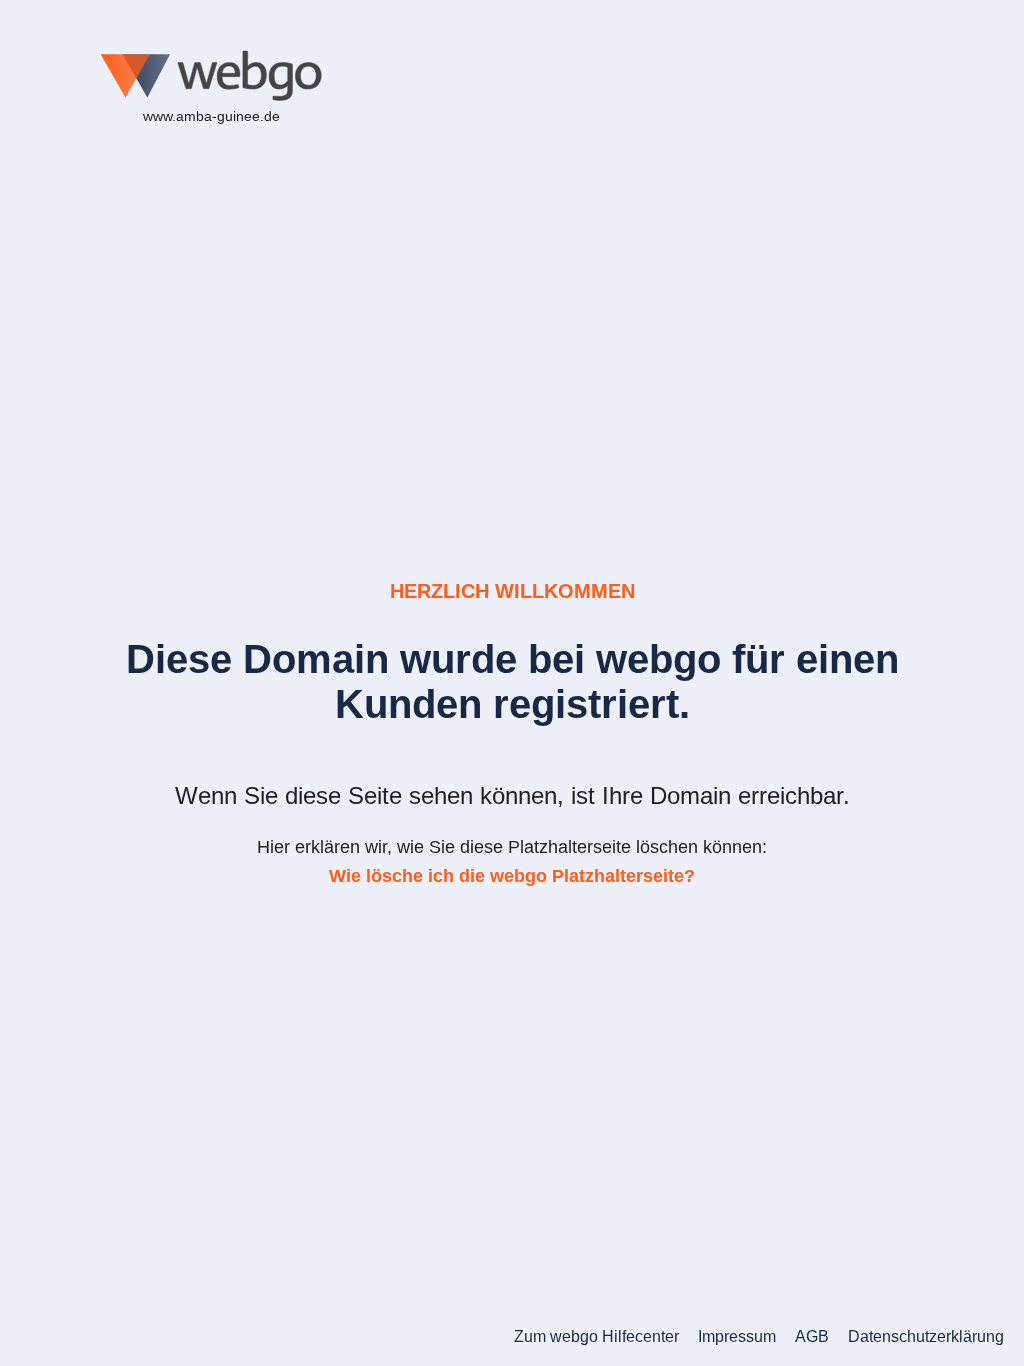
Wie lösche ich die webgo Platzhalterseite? (512, 876)
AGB (812, 1336)
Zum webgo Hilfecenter (596, 1336)
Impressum (737, 1336)
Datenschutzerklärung (926, 1336)
